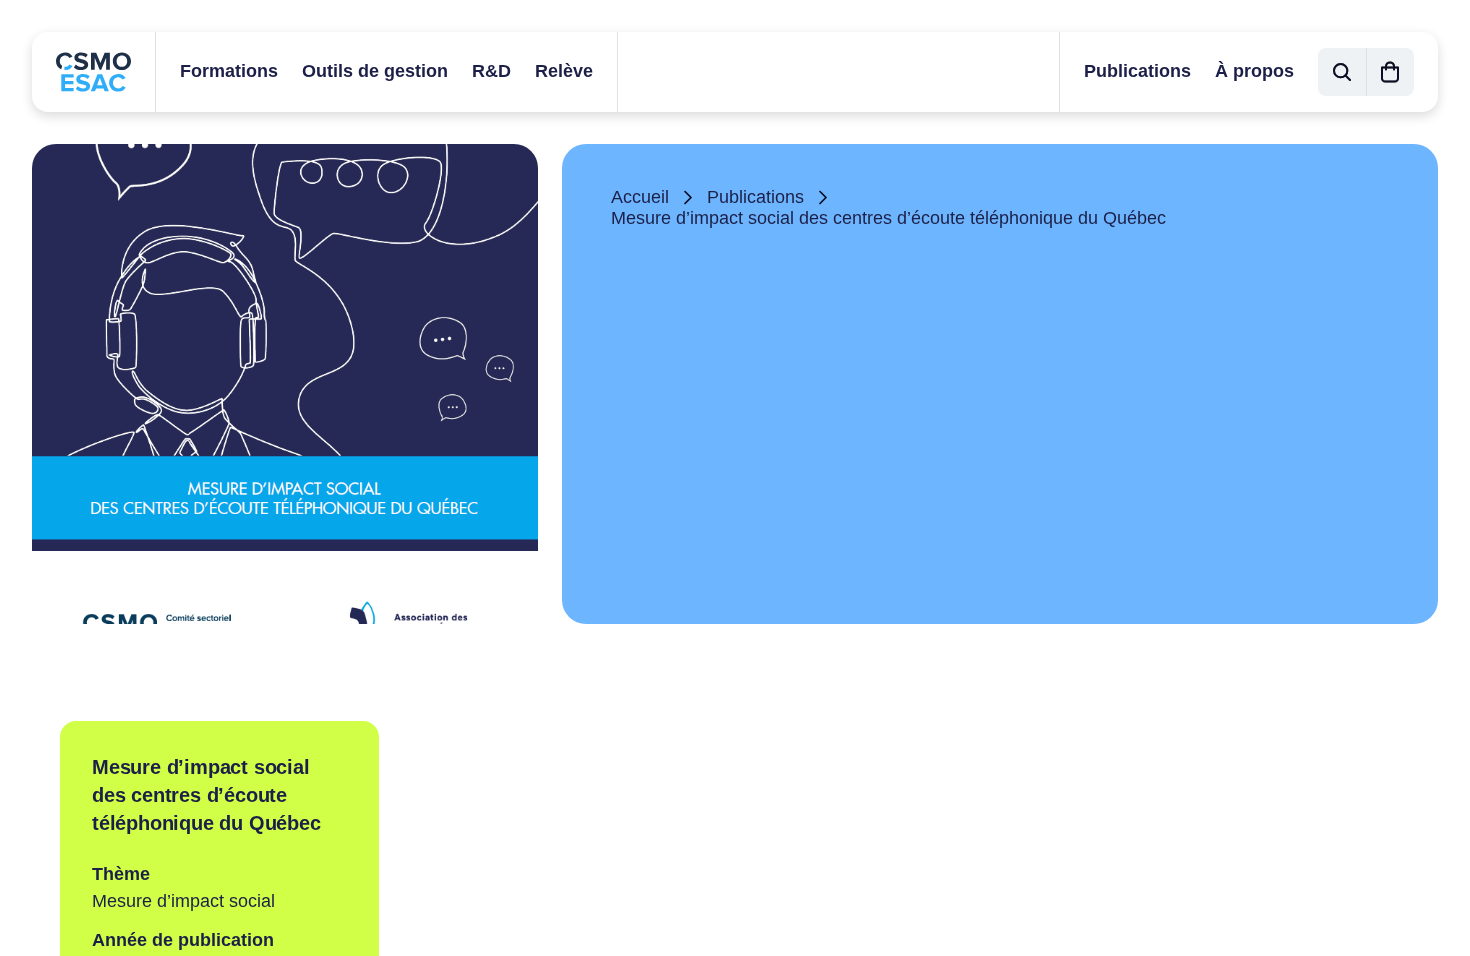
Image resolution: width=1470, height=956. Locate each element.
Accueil (640, 197)
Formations (229, 71)
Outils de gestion (375, 71)
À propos (1254, 71)
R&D (491, 71)
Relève (564, 71)
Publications (1137, 71)
